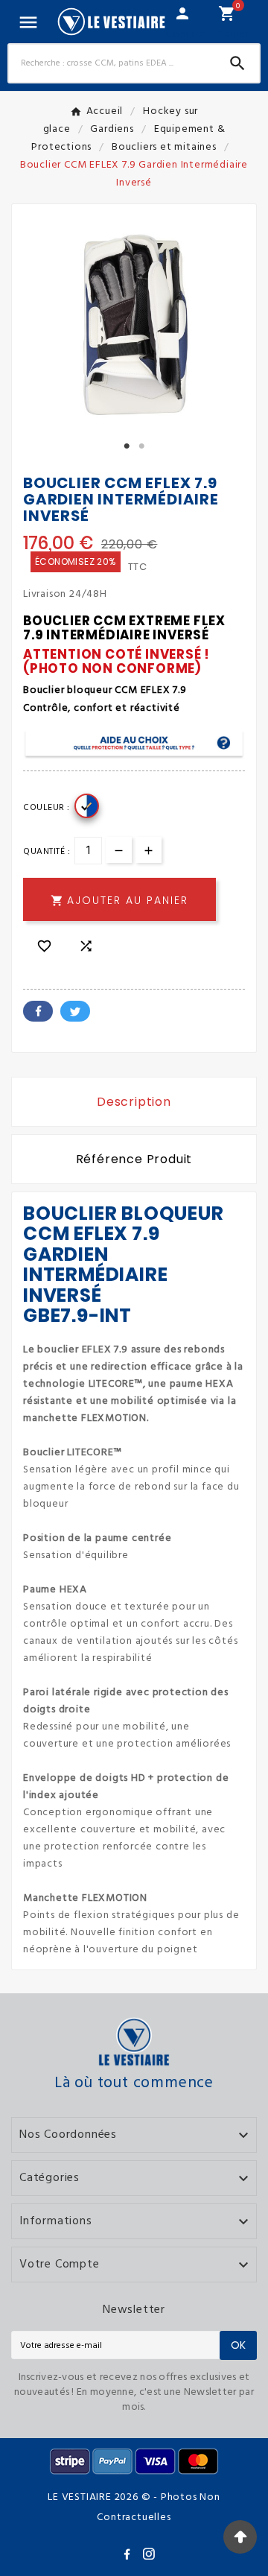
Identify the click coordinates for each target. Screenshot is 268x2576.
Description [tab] (134, 1102)
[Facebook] (130, 2557)
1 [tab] (127, 446)
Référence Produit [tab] (134, 1159)
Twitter (75, 1011)
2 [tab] (141, 446)
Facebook (38, 1011)
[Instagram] (152, 2557)
